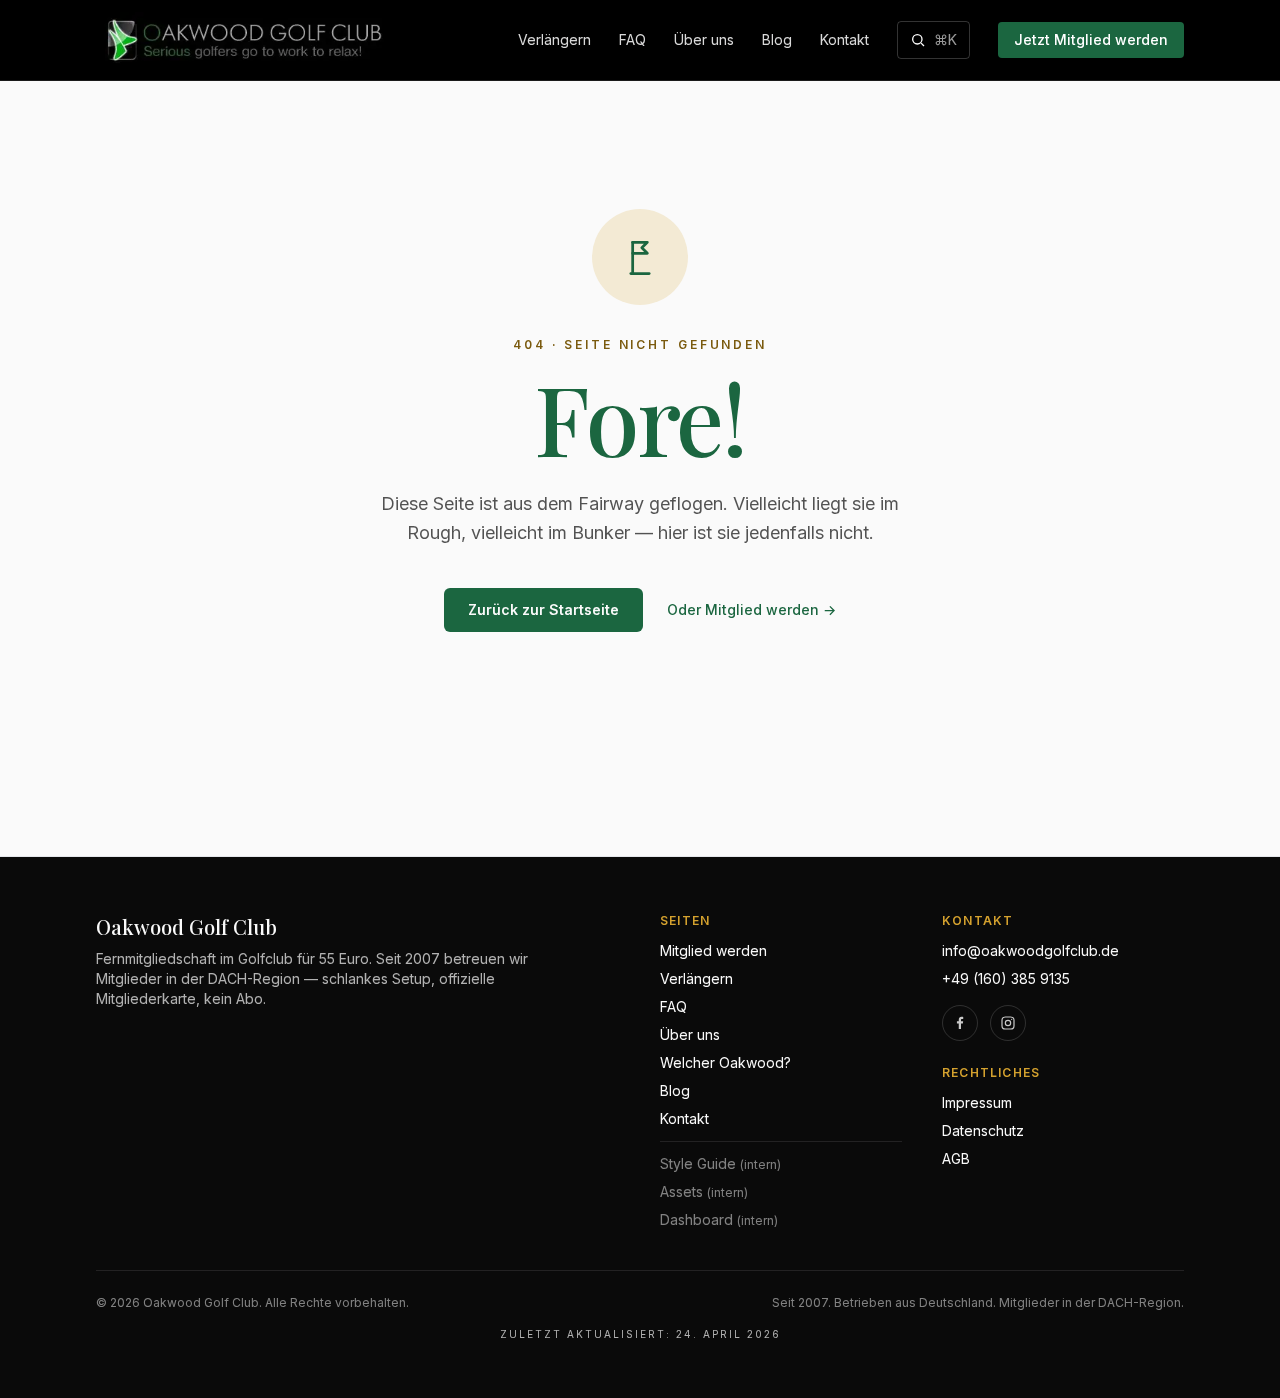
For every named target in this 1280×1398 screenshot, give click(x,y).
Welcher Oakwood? (725, 1062)
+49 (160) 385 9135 (1006, 978)
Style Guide (720, 1163)
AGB (956, 1158)
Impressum (977, 1102)
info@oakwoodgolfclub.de (1030, 950)
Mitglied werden (713, 950)
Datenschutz (983, 1130)
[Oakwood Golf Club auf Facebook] (960, 1023)
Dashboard (719, 1219)
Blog (777, 39)
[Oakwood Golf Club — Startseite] (242, 40)
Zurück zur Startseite (543, 609)
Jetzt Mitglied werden (1091, 39)
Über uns (704, 39)
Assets (704, 1191)
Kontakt (844, 39)
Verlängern (554, 39)
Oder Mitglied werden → (751, 609)
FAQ (632, 39)
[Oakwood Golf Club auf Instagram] (1008, 1023)
